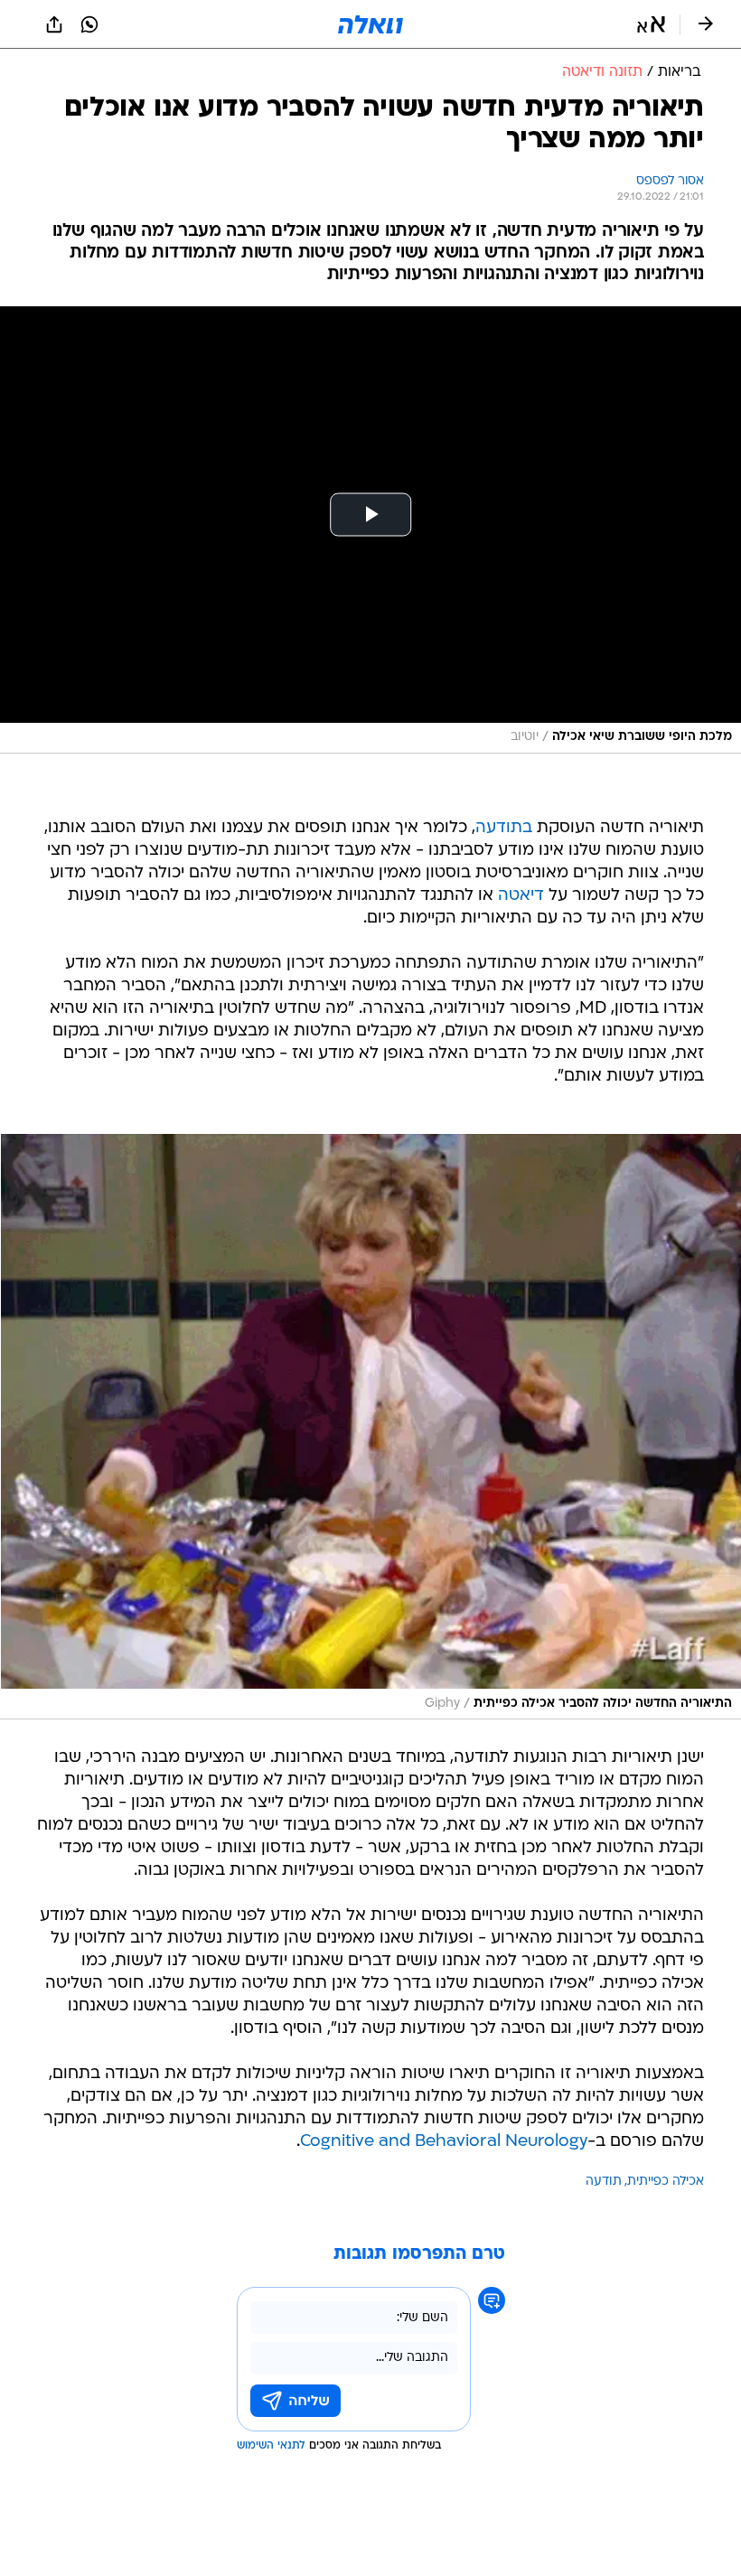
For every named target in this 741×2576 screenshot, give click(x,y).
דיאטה (521, 896)
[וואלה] (370, 24)
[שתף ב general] (54, 24)
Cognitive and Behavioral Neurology (444, 2142)
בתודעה (504, 828)
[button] (651, 24)
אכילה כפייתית (666, 2182)
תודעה (604, 2182)
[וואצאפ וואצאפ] (89, 24)
